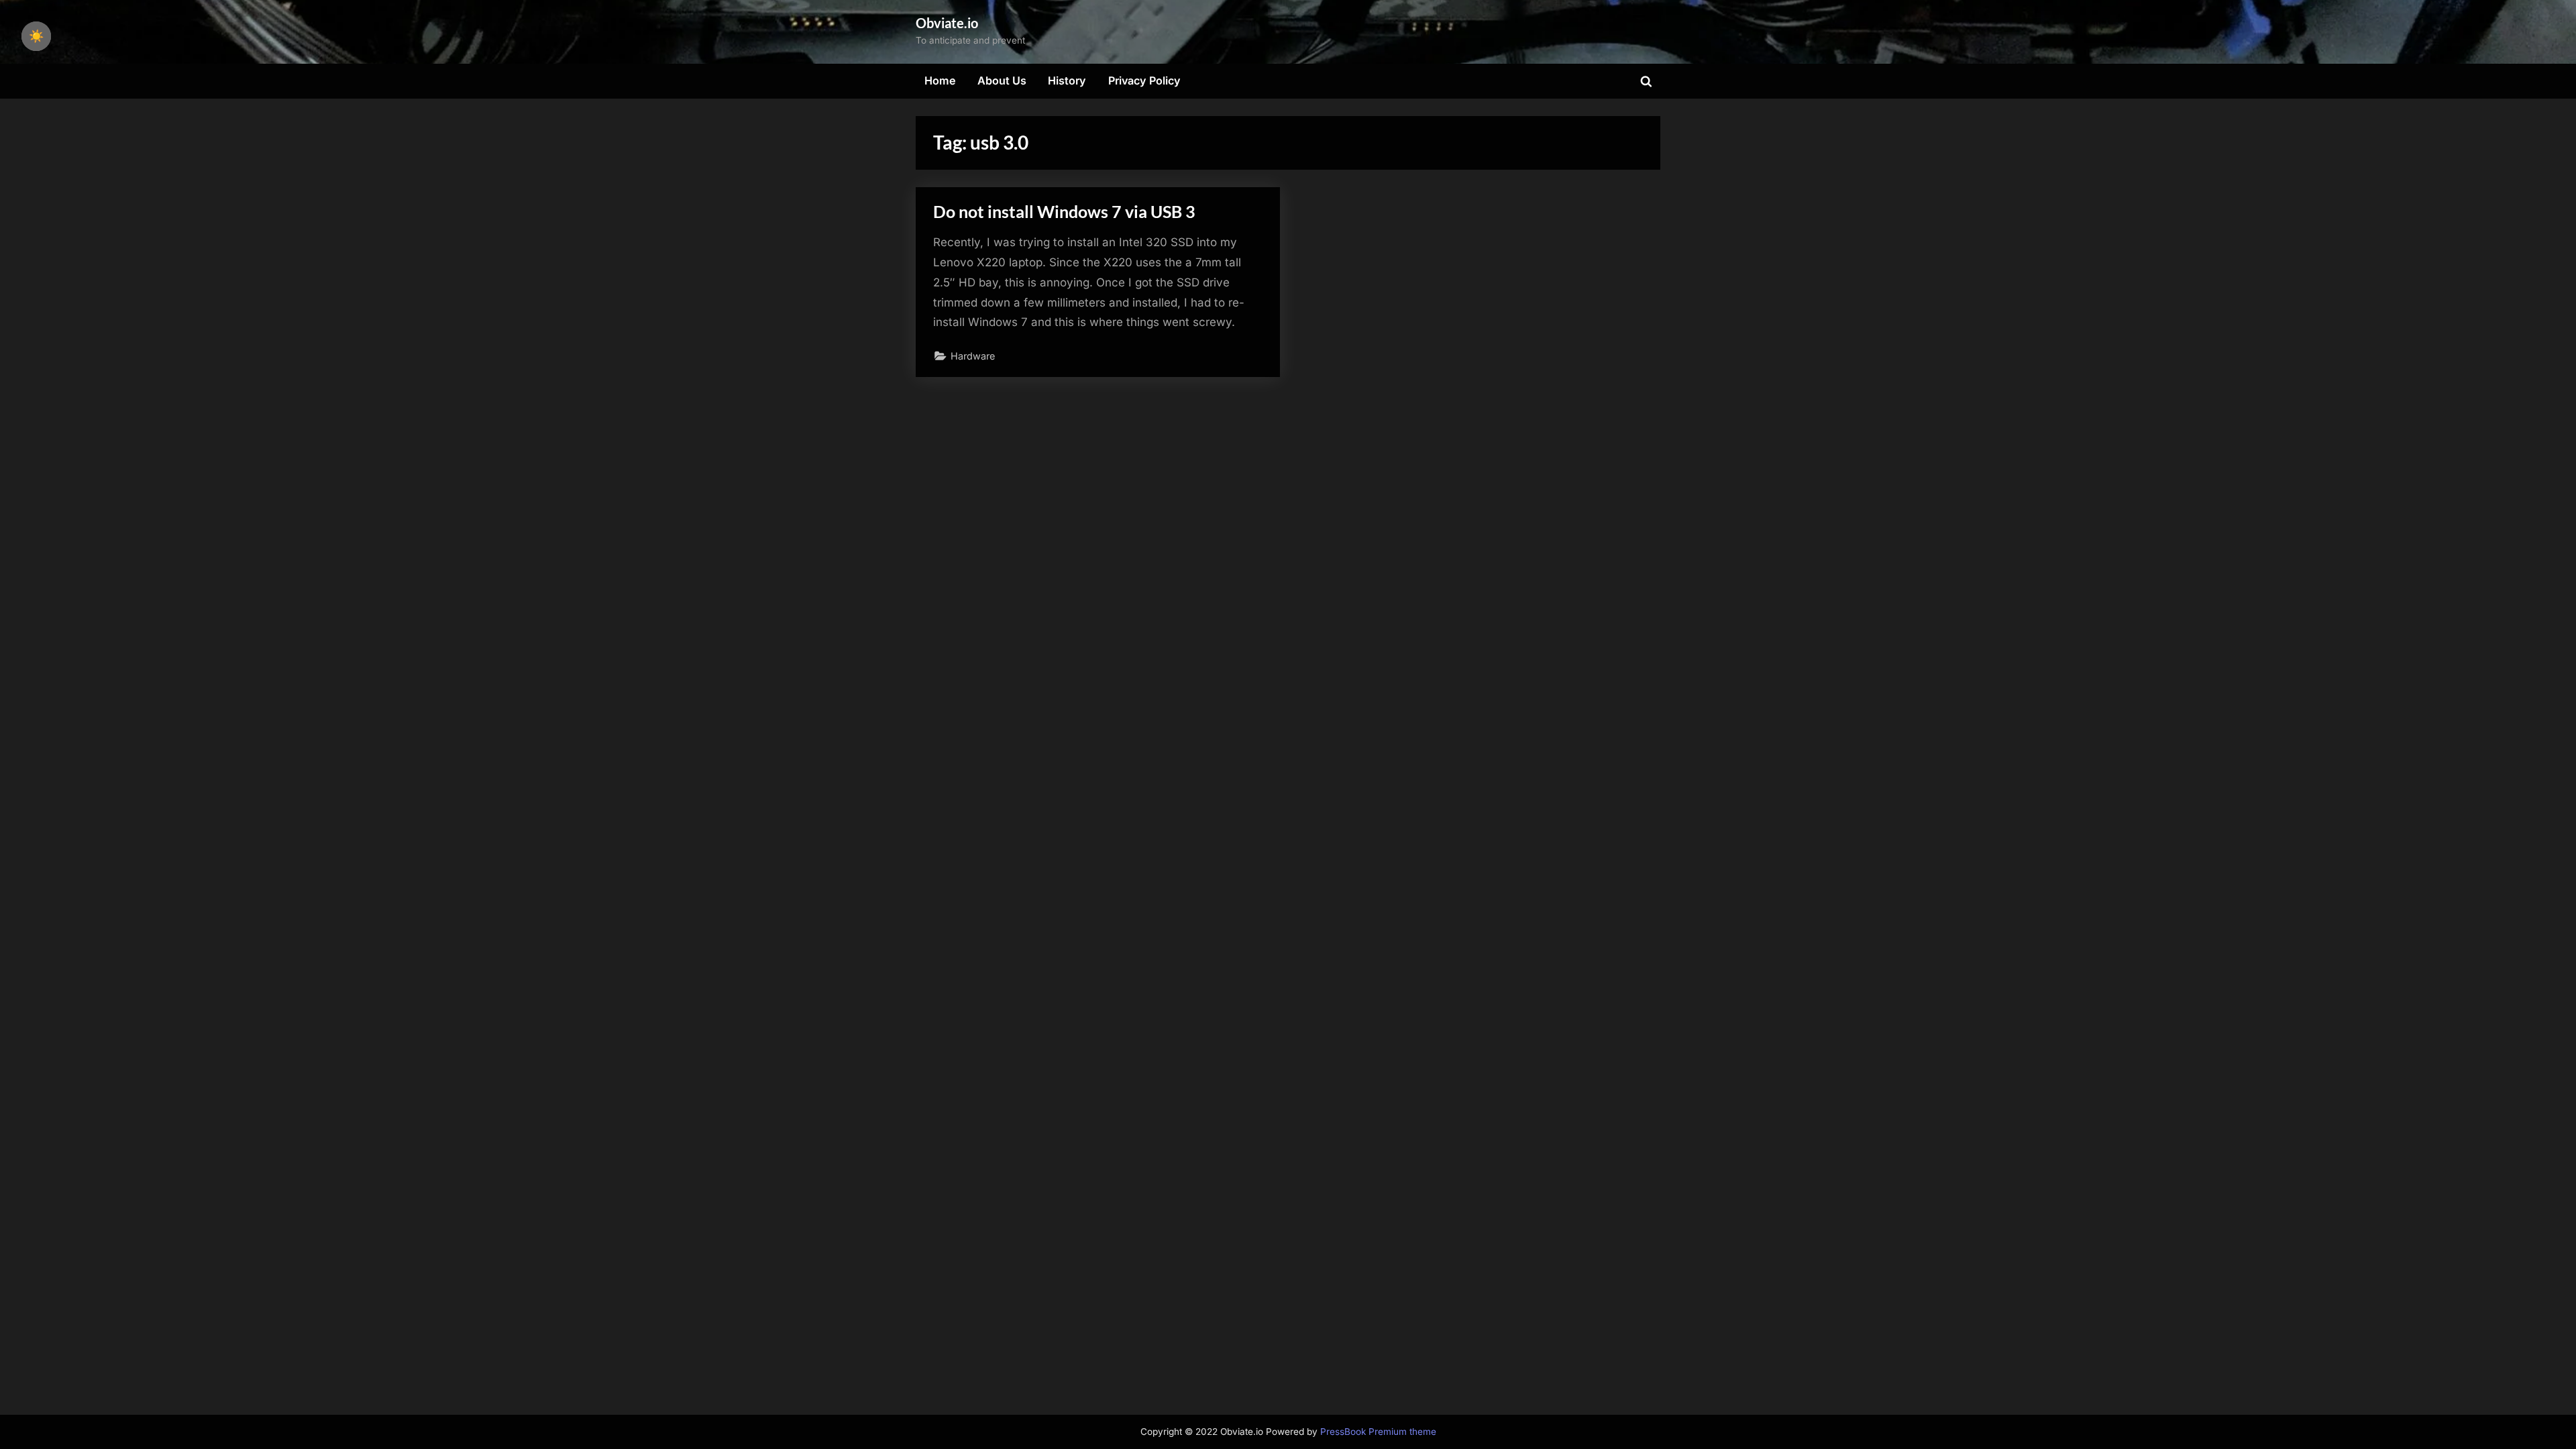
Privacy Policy (1144, 80)
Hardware (973, 356)
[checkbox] (36, 36)
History (1067, 80)
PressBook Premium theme (1378, 1432)
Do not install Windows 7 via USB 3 (1064, 212)
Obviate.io (947, 23)
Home (940, 80)
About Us (1002, 80)
